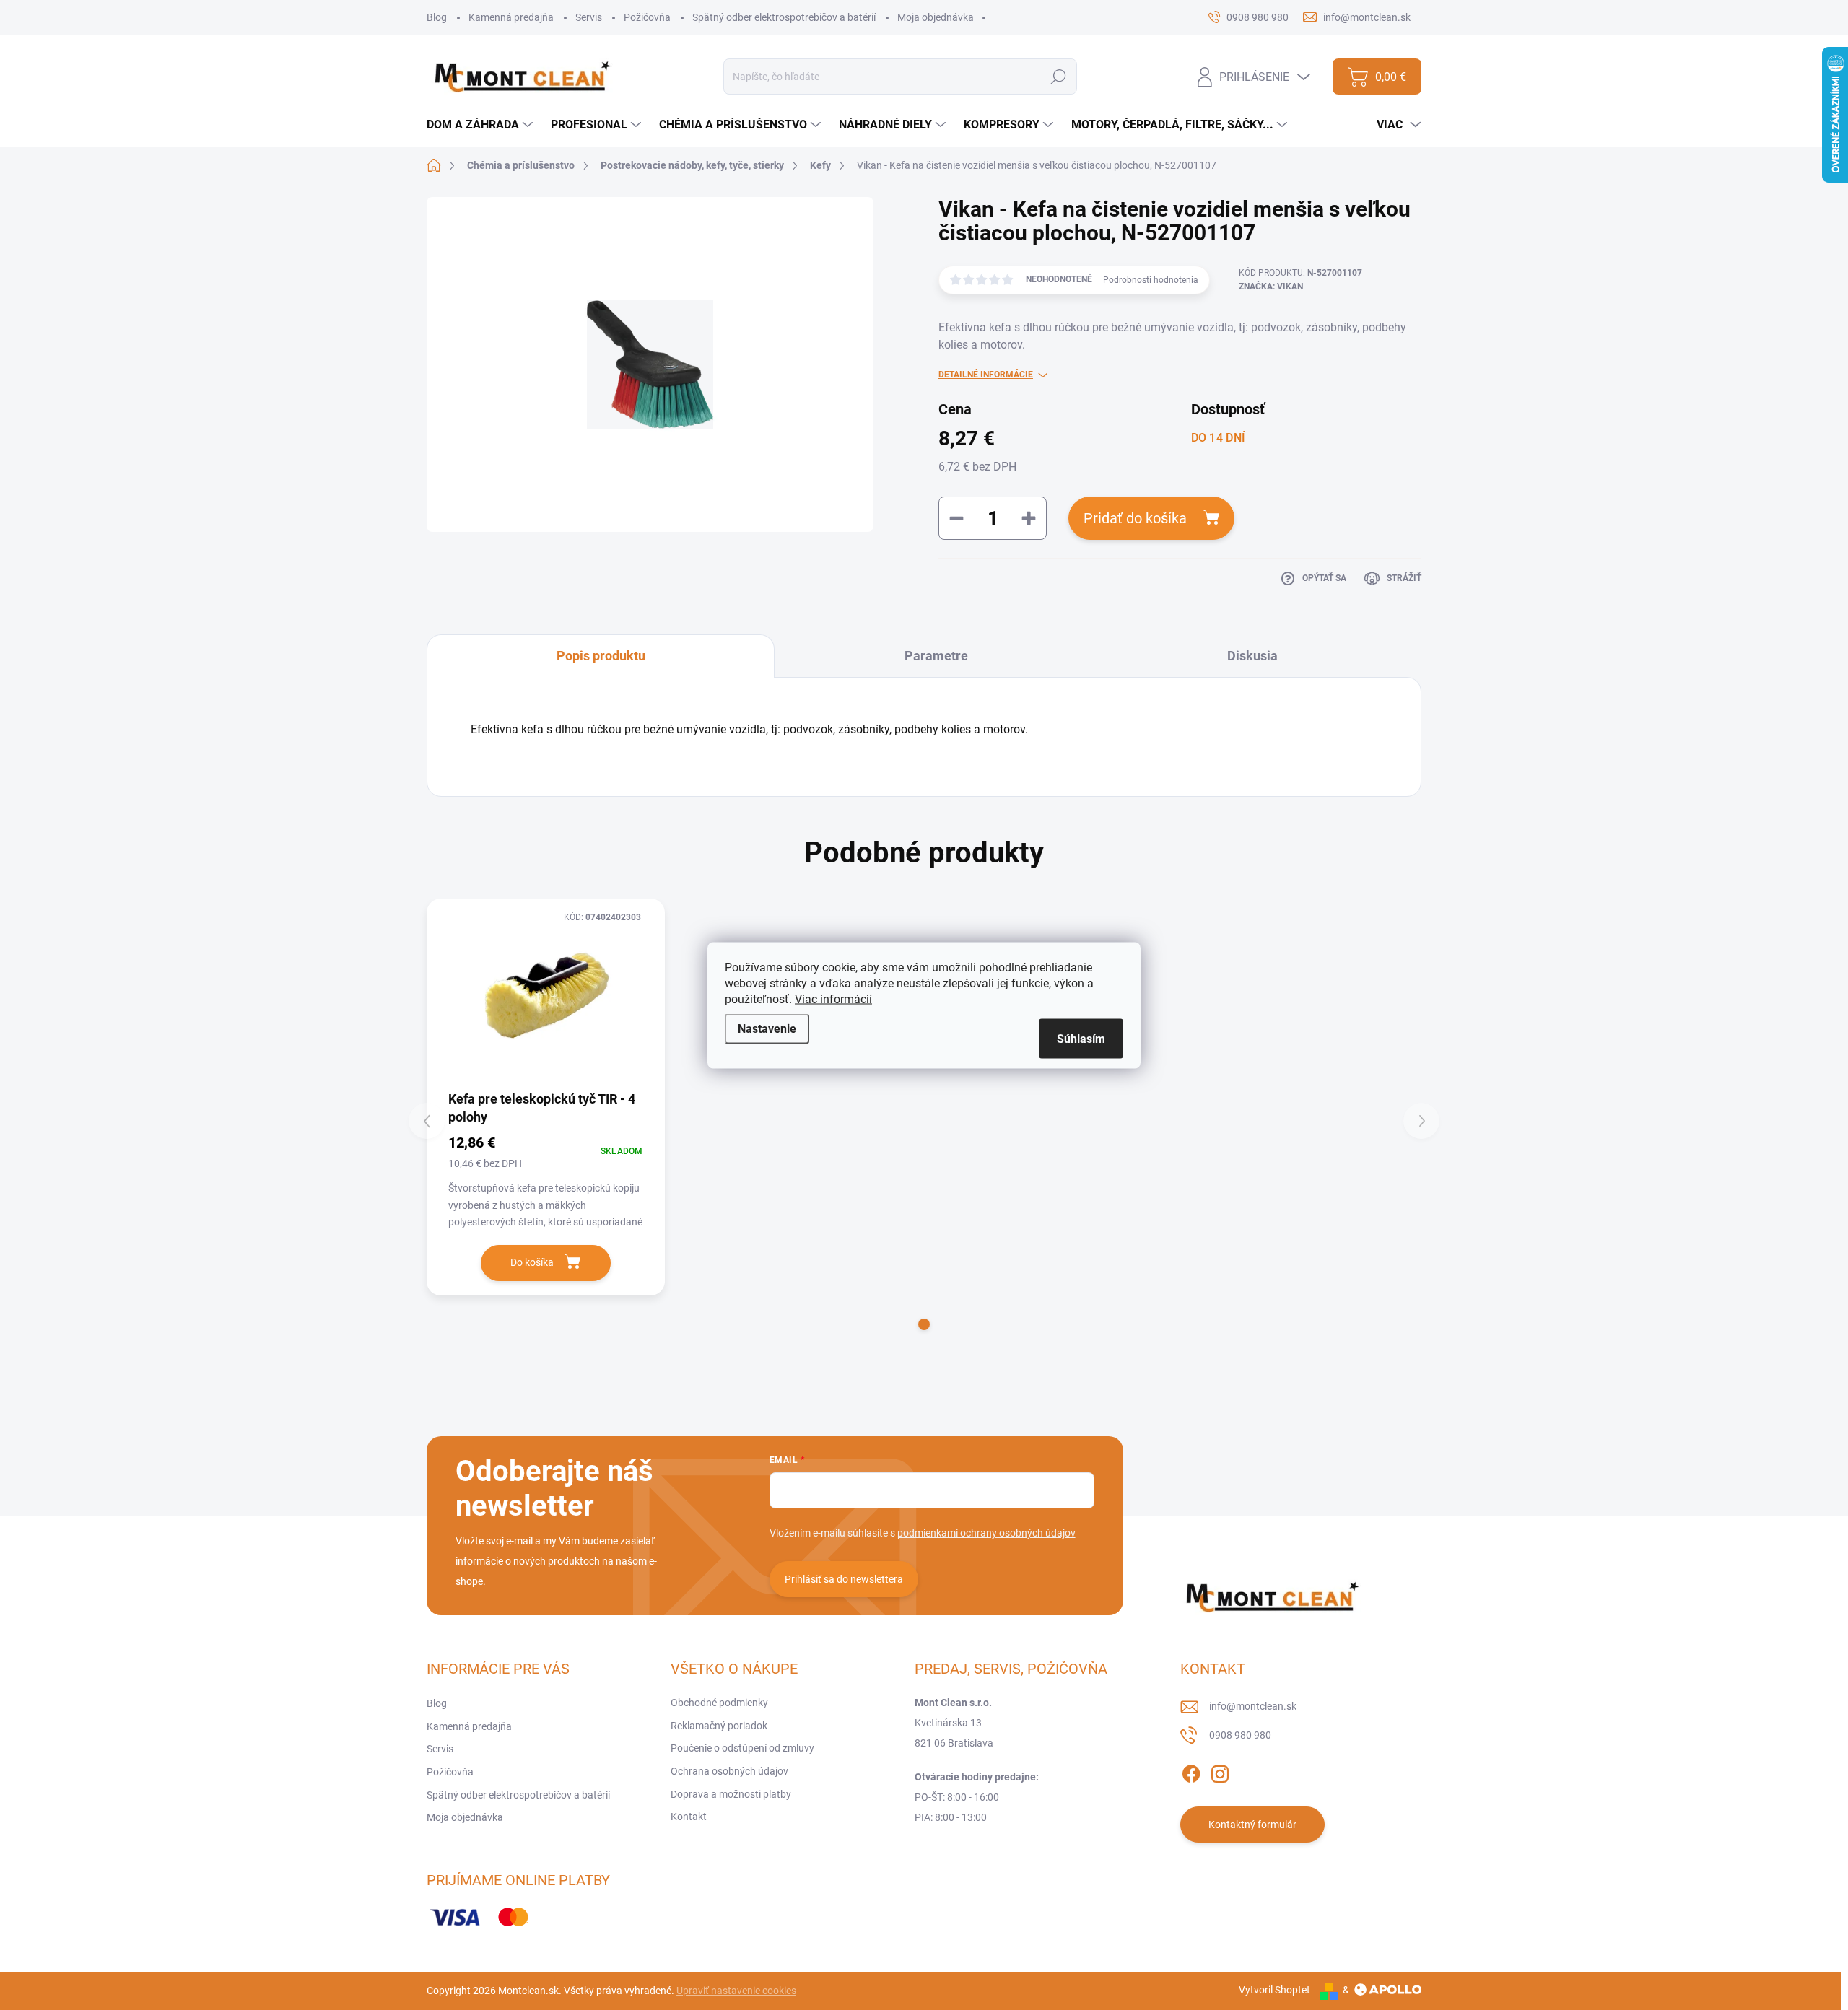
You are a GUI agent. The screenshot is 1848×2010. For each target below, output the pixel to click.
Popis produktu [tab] (601, 656)
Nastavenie (767, 1028)
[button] (924, 1324)
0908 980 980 (1240, 1735)
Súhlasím (1081, 1038)
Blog (437, 17)
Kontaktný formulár (1252, 1825)
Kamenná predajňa (511, 17)
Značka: (1271, 287)
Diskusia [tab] (1252, 656)
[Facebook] (1191, 1771)
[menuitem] (481, 125)
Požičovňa (647, 17)
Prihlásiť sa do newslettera (844, 1579)
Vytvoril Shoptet (1274, 1990)
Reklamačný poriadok (719, 1726)
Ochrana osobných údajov (729, 1771)
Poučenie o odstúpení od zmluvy (742, 1748)
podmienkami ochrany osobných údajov (986, 1533)
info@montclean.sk (1253, 1706)
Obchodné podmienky (719, 1703)
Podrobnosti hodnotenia (1151, 280)
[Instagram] (1220, 1771)
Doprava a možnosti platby (731, 1794)
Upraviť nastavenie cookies (736, 1991)
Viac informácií (833, 999)
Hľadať (1059, 77)
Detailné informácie (986, 375)
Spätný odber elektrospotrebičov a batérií (784, 17)
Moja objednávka (936, 17)
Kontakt (689, 1817)
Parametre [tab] (936, 656)
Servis (589, 17)
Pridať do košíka (1135, 518)
